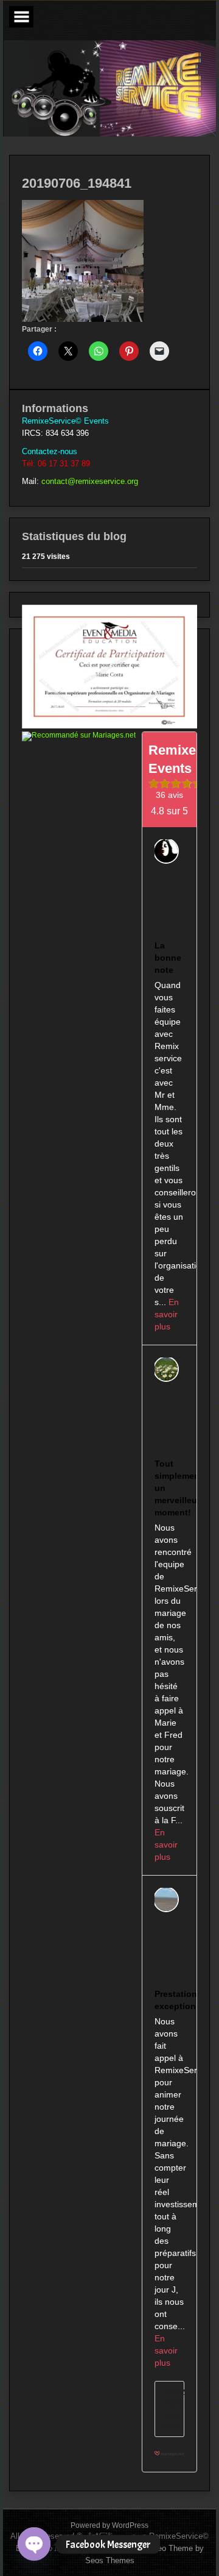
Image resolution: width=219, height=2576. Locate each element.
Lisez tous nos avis (173, 2408)
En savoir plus (167, 1314)
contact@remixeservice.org (90, 481)
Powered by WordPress (109, 2525)
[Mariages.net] (169, 2459)
